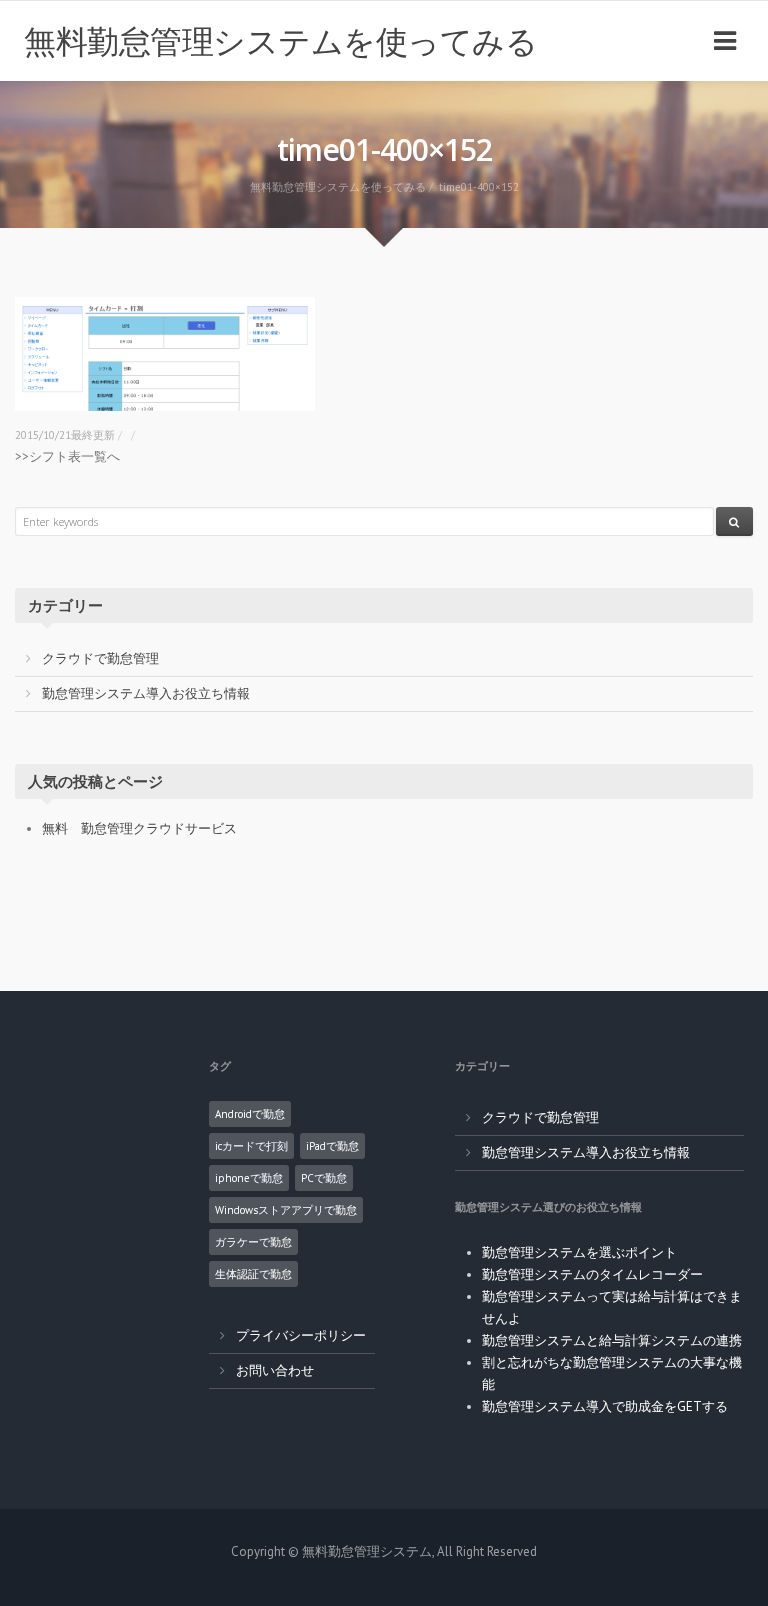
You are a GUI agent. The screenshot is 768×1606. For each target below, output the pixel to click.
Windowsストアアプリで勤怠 (286, 1210)
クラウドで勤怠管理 (100, 658)
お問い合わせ (275, 1370)
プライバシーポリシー (301, 1335)
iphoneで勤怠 (249, 1178)
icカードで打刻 (251, 1146)
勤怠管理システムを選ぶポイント (579, 1252)
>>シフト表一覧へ (67, 456)
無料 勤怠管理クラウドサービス (139, 828)
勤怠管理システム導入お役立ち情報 (146, 693)
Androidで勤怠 (250, 1114)
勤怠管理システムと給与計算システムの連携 (612, 1340)
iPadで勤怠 (332, 1146)
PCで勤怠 (324, 1178)
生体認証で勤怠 (253, 1274)
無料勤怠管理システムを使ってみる (280, 40)
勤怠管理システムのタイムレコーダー (592, 1274)
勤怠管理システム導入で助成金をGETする (605, 1406)
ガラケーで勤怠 (253, 1242)
